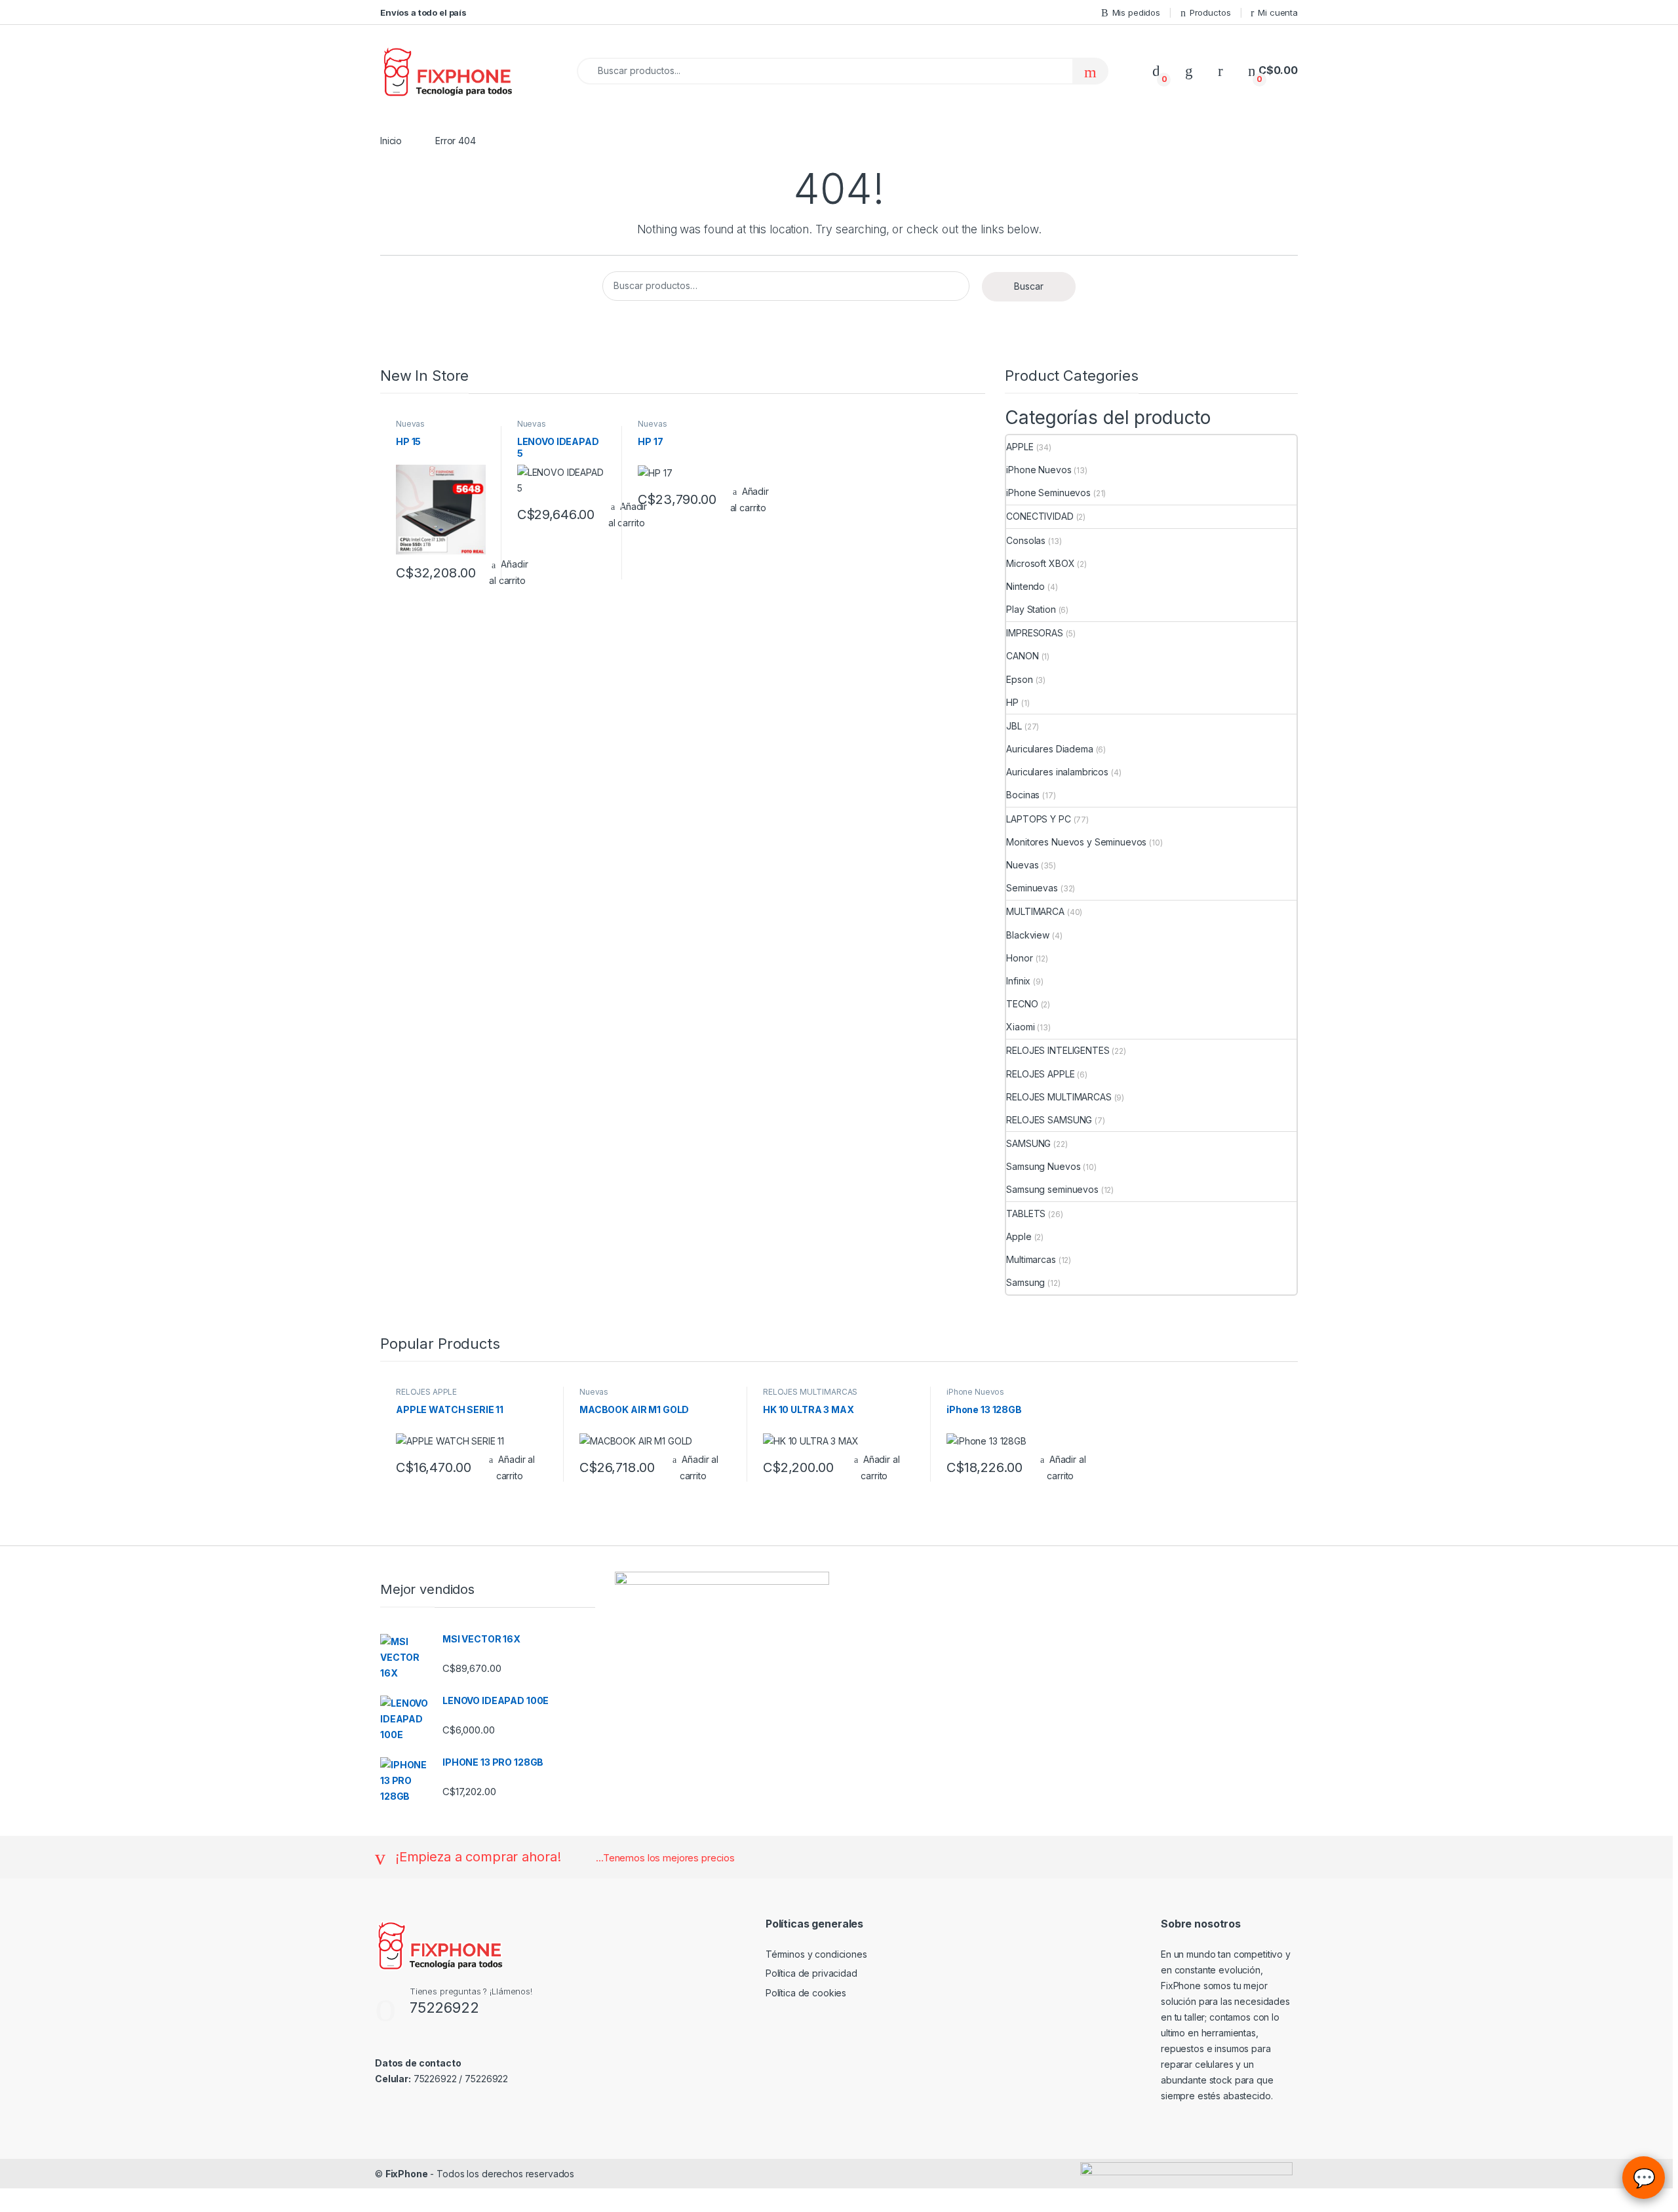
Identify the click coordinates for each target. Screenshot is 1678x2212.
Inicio (391, 141)
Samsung (1025, 1282)
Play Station (1031, 609)
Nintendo (1025, 586)
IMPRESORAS (1035, 633)
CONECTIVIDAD (1040, 516)
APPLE (1020, 447)
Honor (1019, 958)
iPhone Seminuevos (1048, 493)
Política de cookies (806, 1993)
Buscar (1029, 286)
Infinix (1018, 981)
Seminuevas (1032, 888)
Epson (1019, 679)
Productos (1210, 12)
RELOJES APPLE (1040, 1074)
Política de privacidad (811, 1973)
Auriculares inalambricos (1057, 772)
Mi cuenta (1278, 12)
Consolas (1026, 540)
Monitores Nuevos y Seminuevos (1076, 842)
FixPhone (407, 2174)
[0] (1156, 70)
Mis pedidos (1136, 12)
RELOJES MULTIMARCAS (1059, 1097)
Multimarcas (1031, 1259)
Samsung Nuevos (1043, 1166)
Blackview (1028, 935)
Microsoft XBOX (1040, 563)
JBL (1014, 726)
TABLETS (1026, 1213)
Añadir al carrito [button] (750, 499)
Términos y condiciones (816, 1954)
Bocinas (1023, 795)
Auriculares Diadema (1049, 749)
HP (1012, 702)
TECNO (1022, 1004)
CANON (1022, 656)
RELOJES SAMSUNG (1049, 1120)
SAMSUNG (1028, 1143)
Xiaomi (1020, 1027)
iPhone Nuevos (1039, 470)
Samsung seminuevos (1052, 1189)
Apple (1019, 1236)
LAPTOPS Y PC (1038, 819)
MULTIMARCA (1035, 911)
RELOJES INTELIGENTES (1058, 1050)
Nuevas (410, 424)
